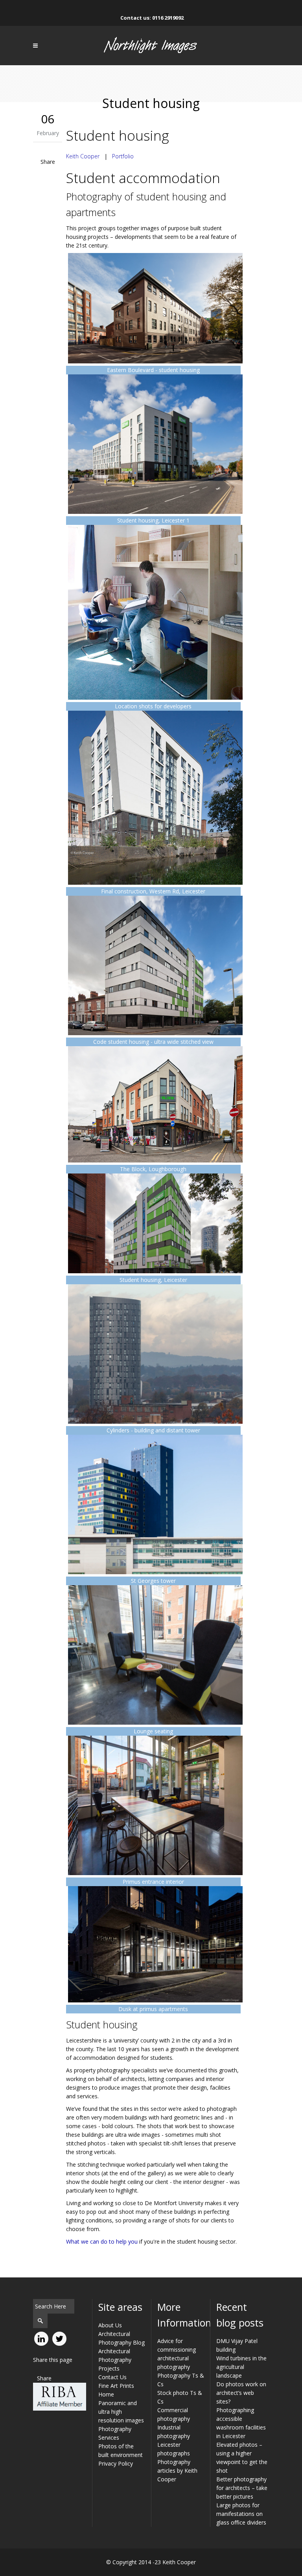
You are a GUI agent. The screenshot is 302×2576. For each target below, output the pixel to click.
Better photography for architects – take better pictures (242, 2488)
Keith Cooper (83, 156)
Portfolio (123, 156)
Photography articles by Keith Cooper (177, 2471)
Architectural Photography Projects (115, 2360)
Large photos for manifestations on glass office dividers (241, 2514)
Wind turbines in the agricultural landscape (241, 2367)
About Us (110, 2325)
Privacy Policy (116, 2463)
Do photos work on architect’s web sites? (241, 2393)
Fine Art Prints (116, 2386)
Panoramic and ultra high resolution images (121, 2412)
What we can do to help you (102, 2241)
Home (106, 2394)
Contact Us (112, 2377)
